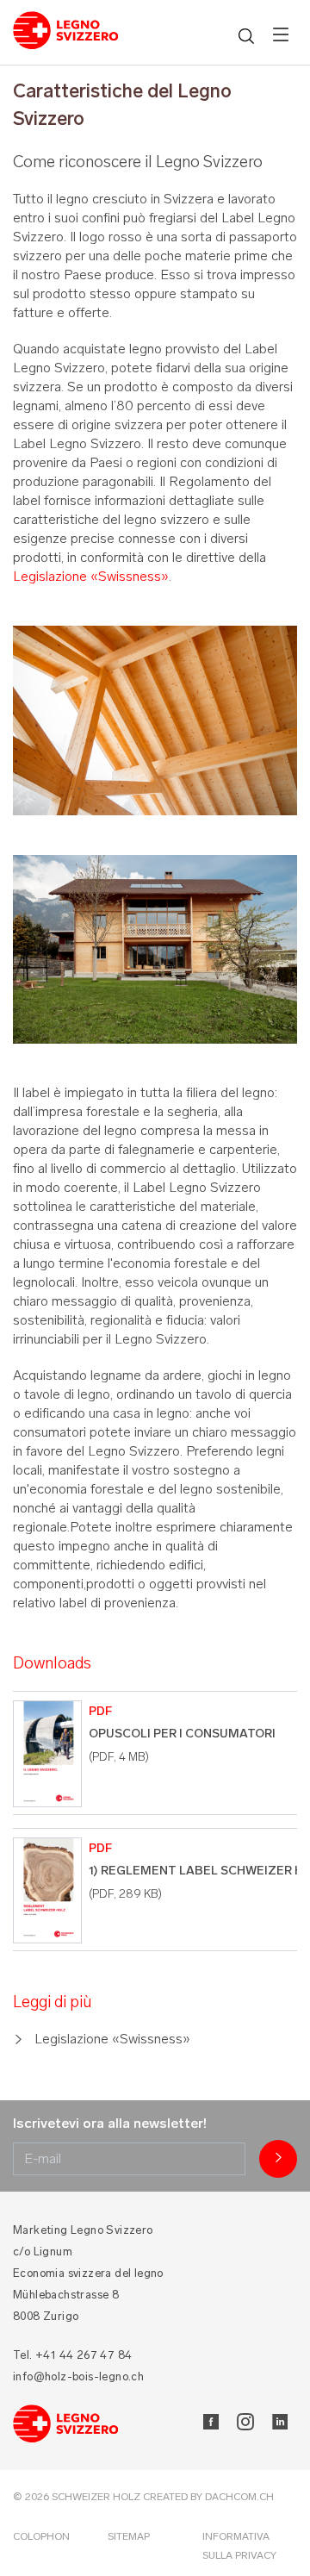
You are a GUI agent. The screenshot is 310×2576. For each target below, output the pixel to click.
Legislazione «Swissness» (91, 576)
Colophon (41, 2536)
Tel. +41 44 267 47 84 (72, 2355)
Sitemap (129, 2536)
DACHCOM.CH (239, 2497)
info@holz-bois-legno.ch (78, 2376)
